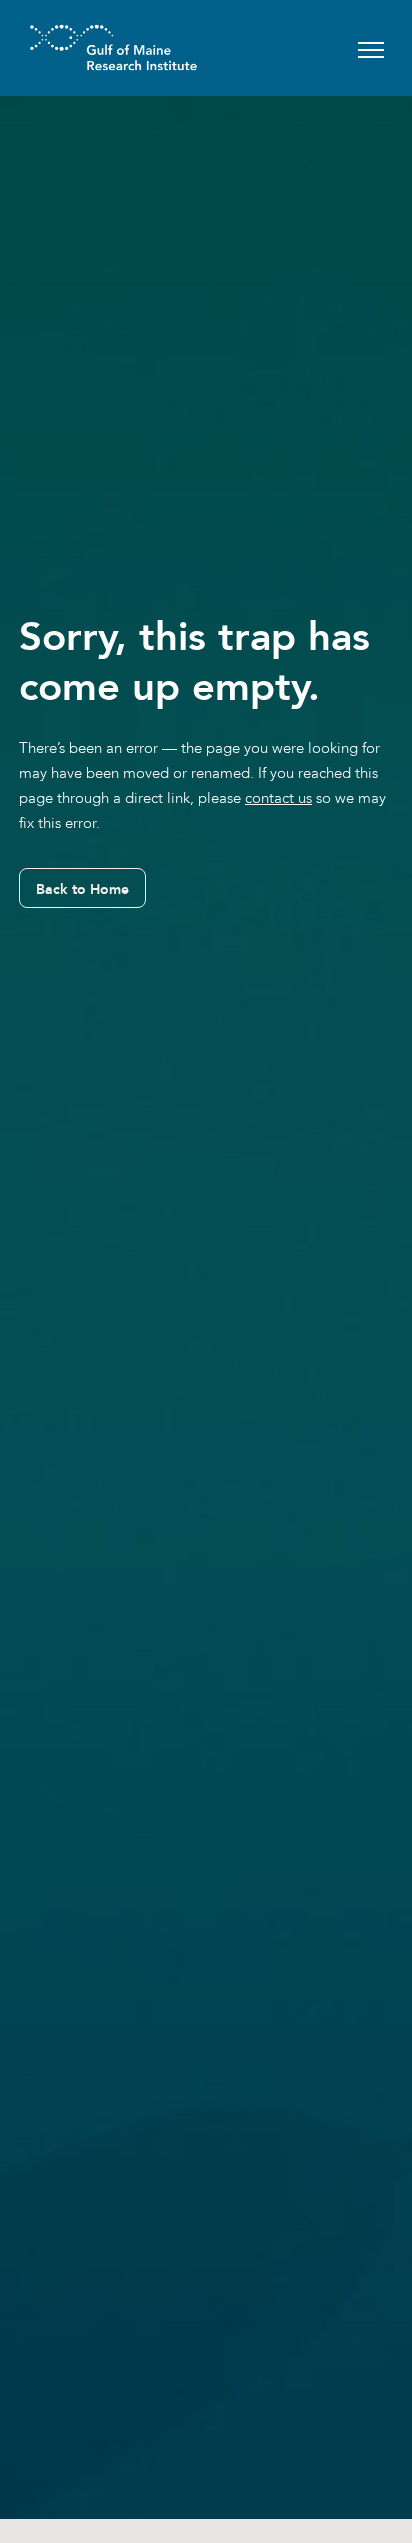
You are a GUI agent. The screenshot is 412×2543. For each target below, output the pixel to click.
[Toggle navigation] (371, 47)
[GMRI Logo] (89, 47)
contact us (278, 798)
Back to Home (82, 889)
